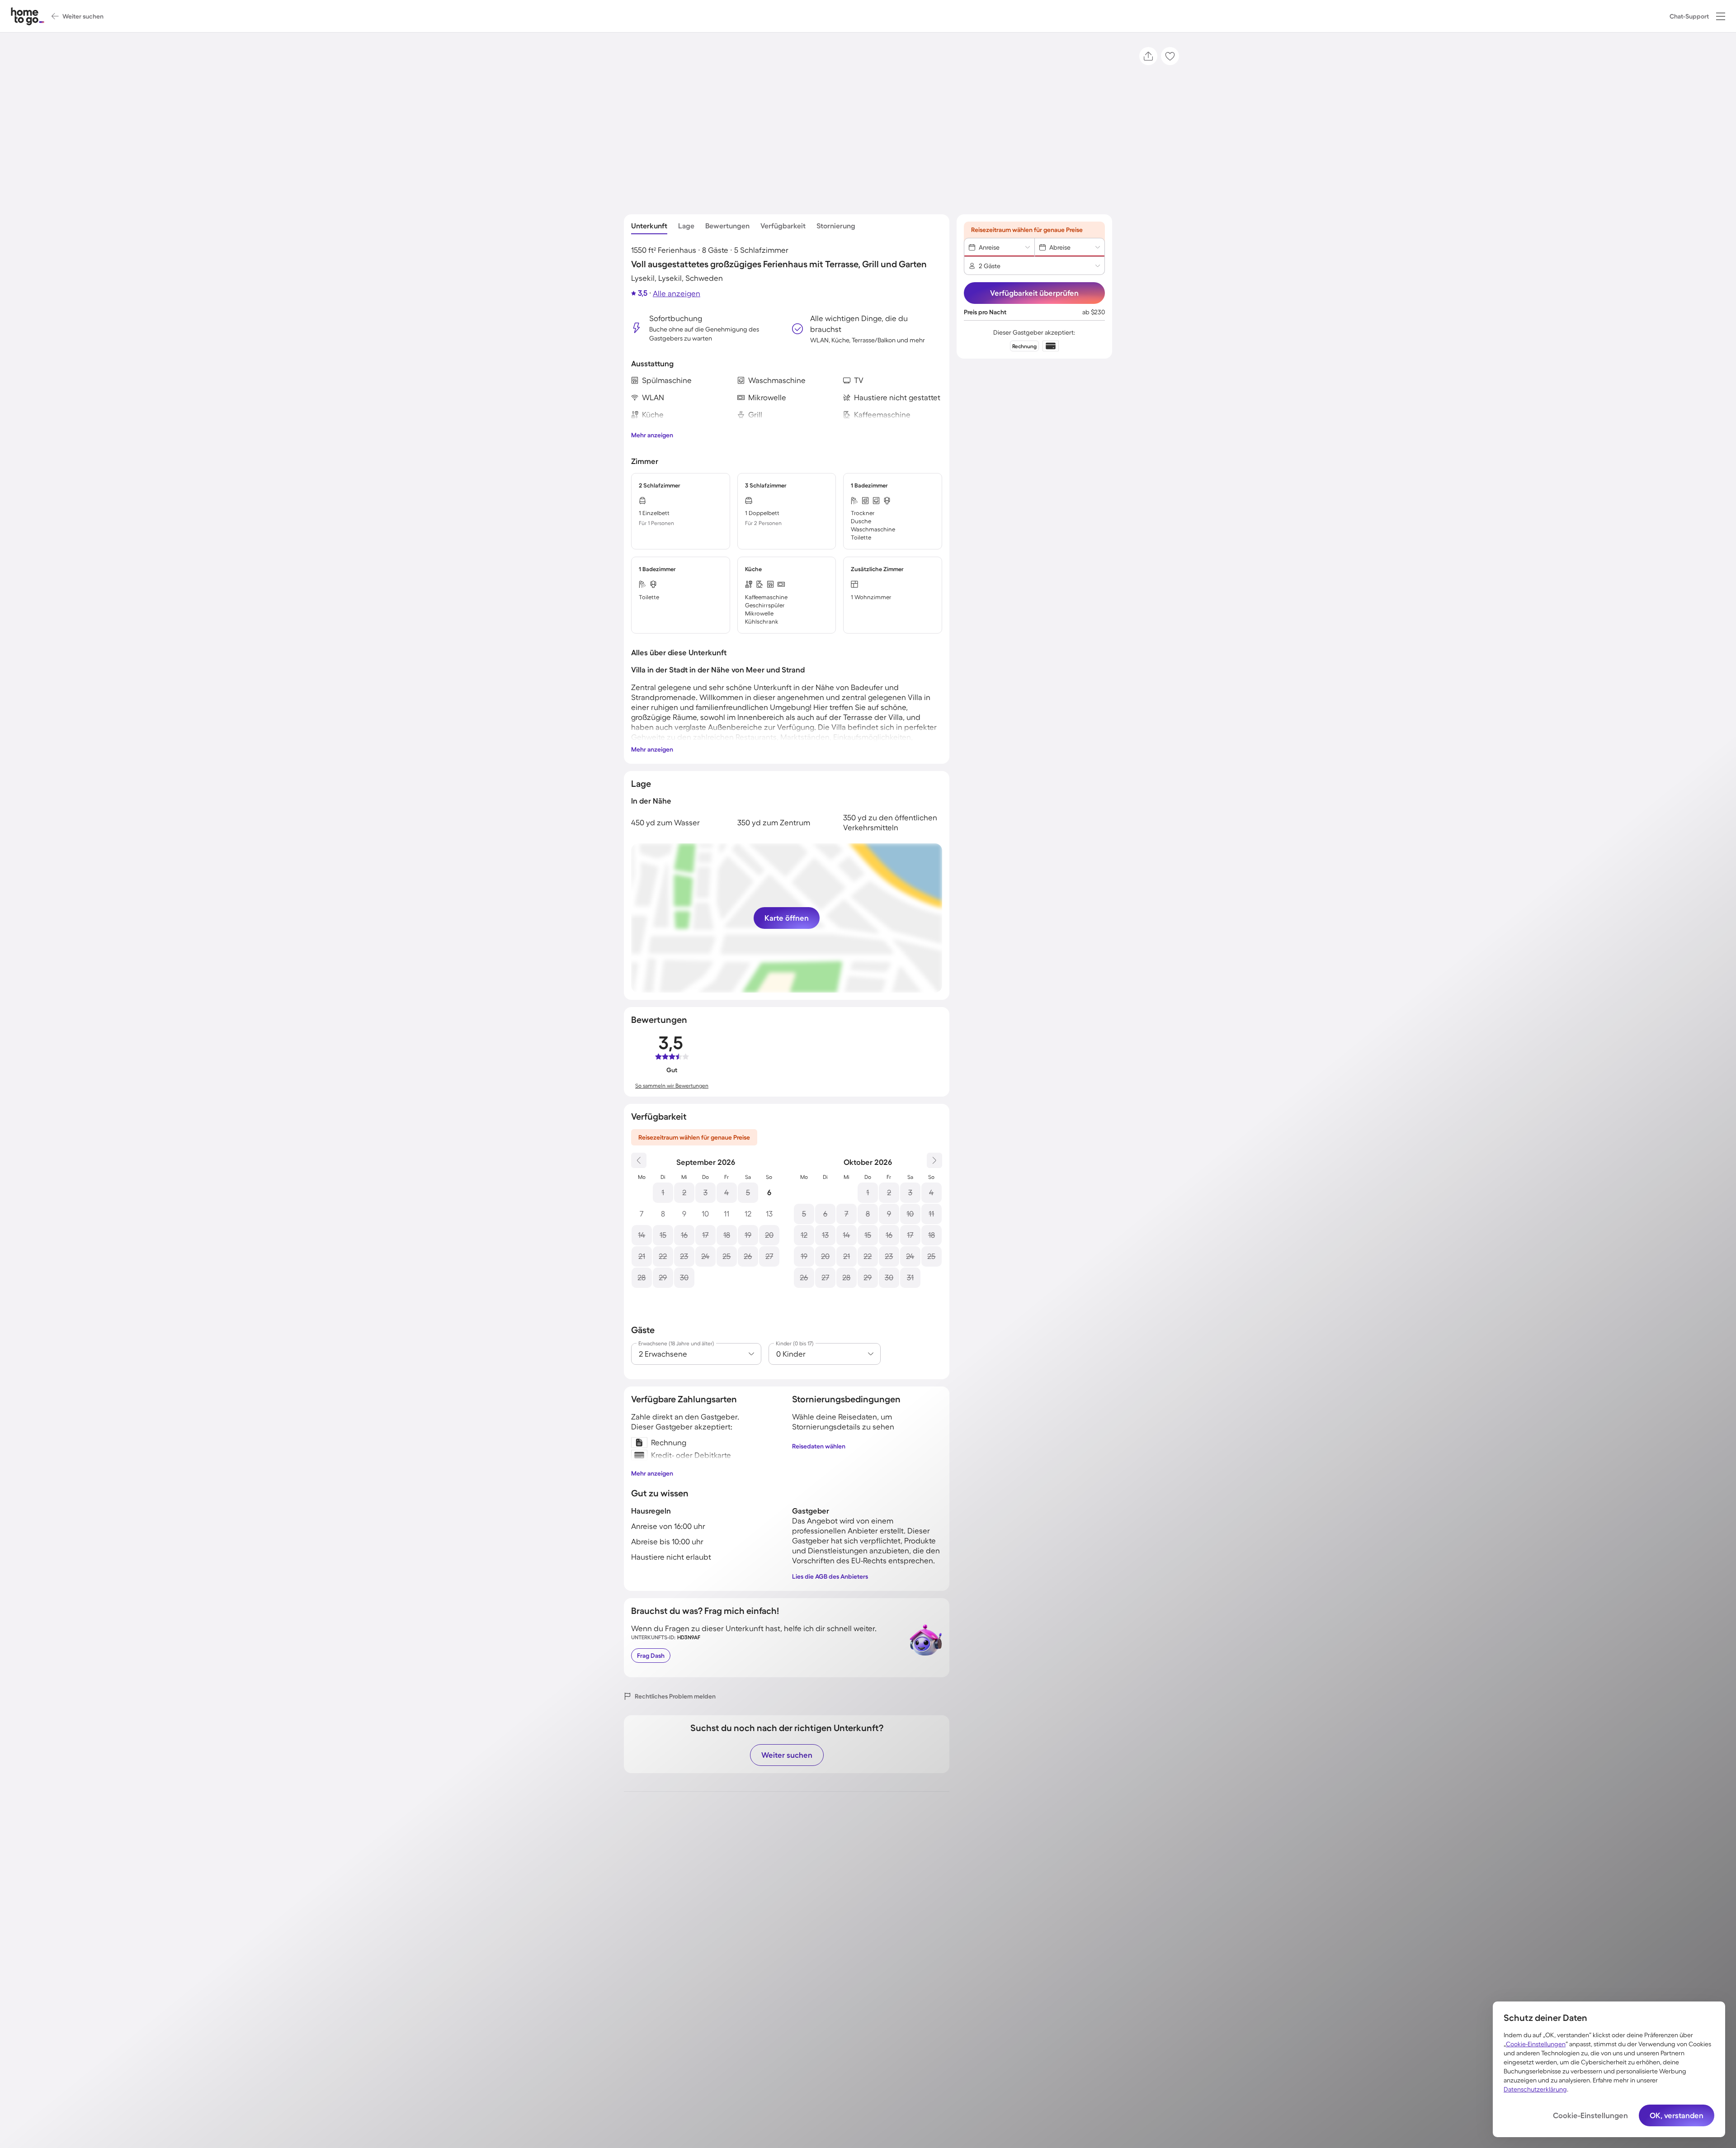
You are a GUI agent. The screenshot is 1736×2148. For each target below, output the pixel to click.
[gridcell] (663, 1193)
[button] (1721, 16)
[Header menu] (1721, 16)
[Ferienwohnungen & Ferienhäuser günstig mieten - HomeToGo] (28, 16)
